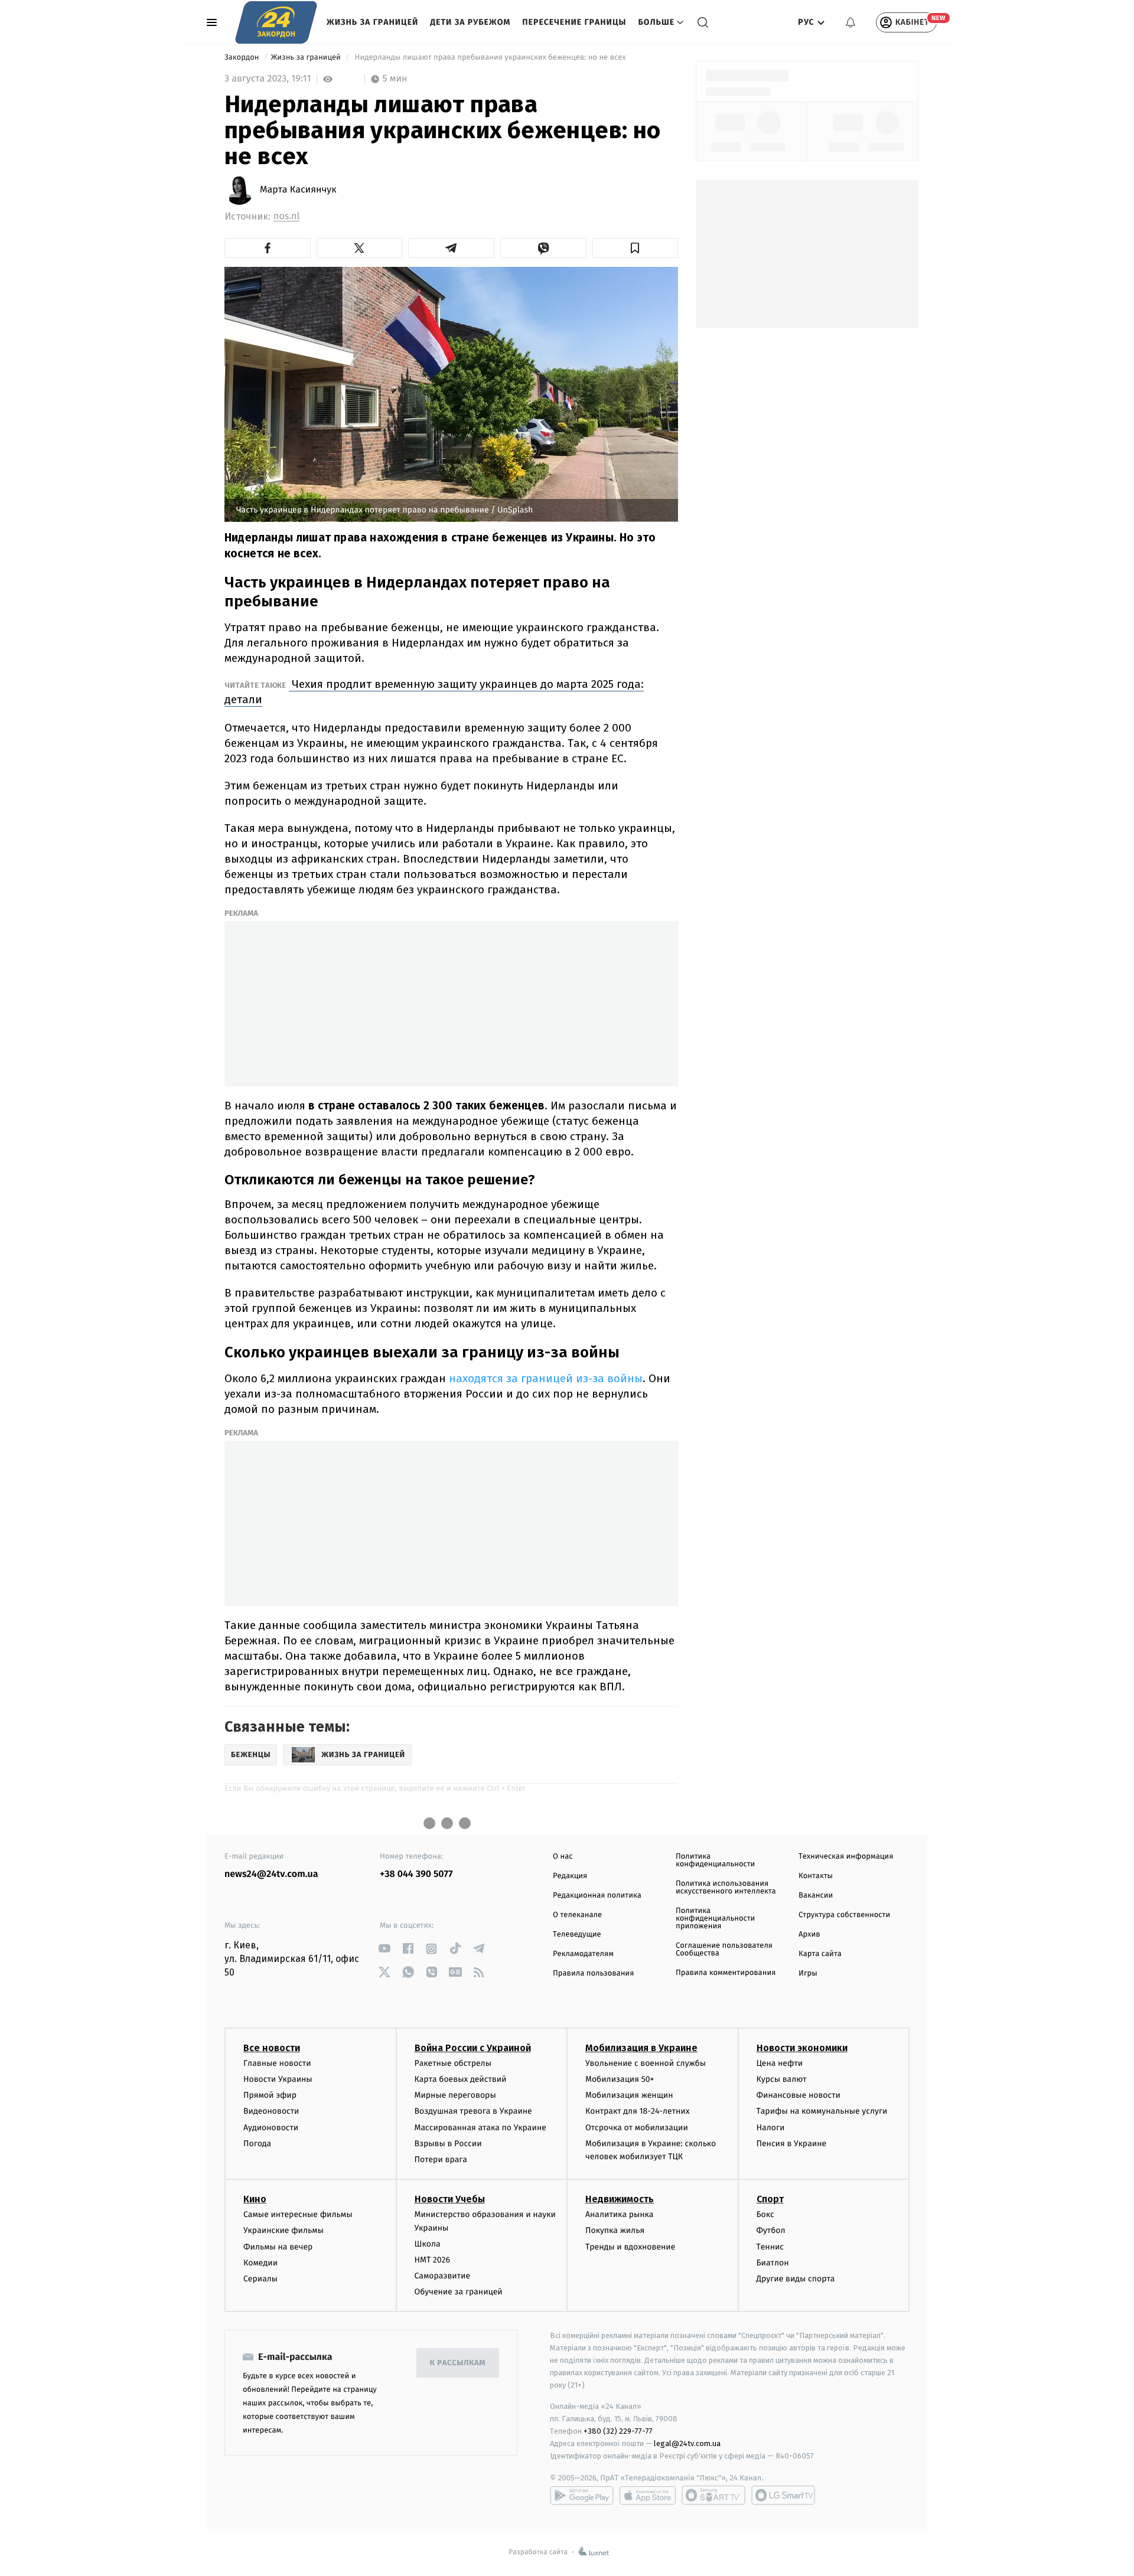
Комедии (260, 2263)
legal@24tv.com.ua (687, 2443)
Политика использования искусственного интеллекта (726, 1888)
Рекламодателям (583, 1954)
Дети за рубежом (470, 22)
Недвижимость (620, 2199)
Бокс (765, 2214)
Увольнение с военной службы (646, 2063)
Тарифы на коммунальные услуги (822, 2111)
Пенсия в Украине (792, 2144)
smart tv (713, 2495)
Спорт (770, 2199)
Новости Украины (278, 2079)
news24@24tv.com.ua (271, 1874)
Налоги (771, 2128)
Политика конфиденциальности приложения (715, 1919)
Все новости (272, 2048)
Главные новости (277, 2063)
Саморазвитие (443, 2276)
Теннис (770, 2247)
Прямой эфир (270, 2095)
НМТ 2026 (433, 2260)
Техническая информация (846, 1857)
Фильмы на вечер (278, 2247)
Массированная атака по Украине (480, 2128)
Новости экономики (802, 2048)
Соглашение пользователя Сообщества (724, 1950)
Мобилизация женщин (629, 2095)
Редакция (570, 1876)
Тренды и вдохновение (630, 2247)
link (384, 1949)
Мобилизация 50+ (620, 2079)
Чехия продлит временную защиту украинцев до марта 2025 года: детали (434, 692)
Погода (257, 2144)
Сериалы (260, 2279)
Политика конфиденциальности (715, 1860)
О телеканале (577, 1915)
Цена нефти (780, 2063)
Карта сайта (820, 1954)
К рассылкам (458, 2363)
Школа (428, 2244)
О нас (563, 1857)
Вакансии (816, 1896)
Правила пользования (593, 1973)
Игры (808, 1973)
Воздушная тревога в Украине (473, 2111)
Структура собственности (844, 1915)
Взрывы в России (448, 2144)
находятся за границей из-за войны (544, 1378)
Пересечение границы (574, 22)
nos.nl (286, 216)
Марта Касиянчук (298, 190)
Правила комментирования (726, 1973)
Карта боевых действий (461, 2079)
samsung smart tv (783, 2495)
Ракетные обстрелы (453, 2063)
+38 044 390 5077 (416, 1874)
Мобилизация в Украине (641, 2048)
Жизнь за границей (372, 22)
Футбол (771, 2230)
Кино (255, 2199)
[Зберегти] (636, 248)
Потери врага (441, 2159)
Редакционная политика (597, 1896)
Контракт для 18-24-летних (638, 2111)
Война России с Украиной (473, 2048)
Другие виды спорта (796, 2279)
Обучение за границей (459, 2292)
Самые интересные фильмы (298, 2214)
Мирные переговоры (455, 2095)
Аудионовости (271, 2128)
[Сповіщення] (850, 22)
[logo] (276, 22)
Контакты (816, 1876)
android (582, 2495)
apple (648, 2495)
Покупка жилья (615, 2230)
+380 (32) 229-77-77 (618, 2431)
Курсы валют (782, 2079)
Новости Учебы (450, 2199)
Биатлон (773, 2263)
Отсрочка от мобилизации (637, 2128)
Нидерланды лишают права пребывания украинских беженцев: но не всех (490, 58)
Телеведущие (577, 1935)
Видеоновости (271, 2111)
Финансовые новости (799, 2095)
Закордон (243, 58)
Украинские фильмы (283, 2230)
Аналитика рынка (620, 2214)
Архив (809, 1935)
